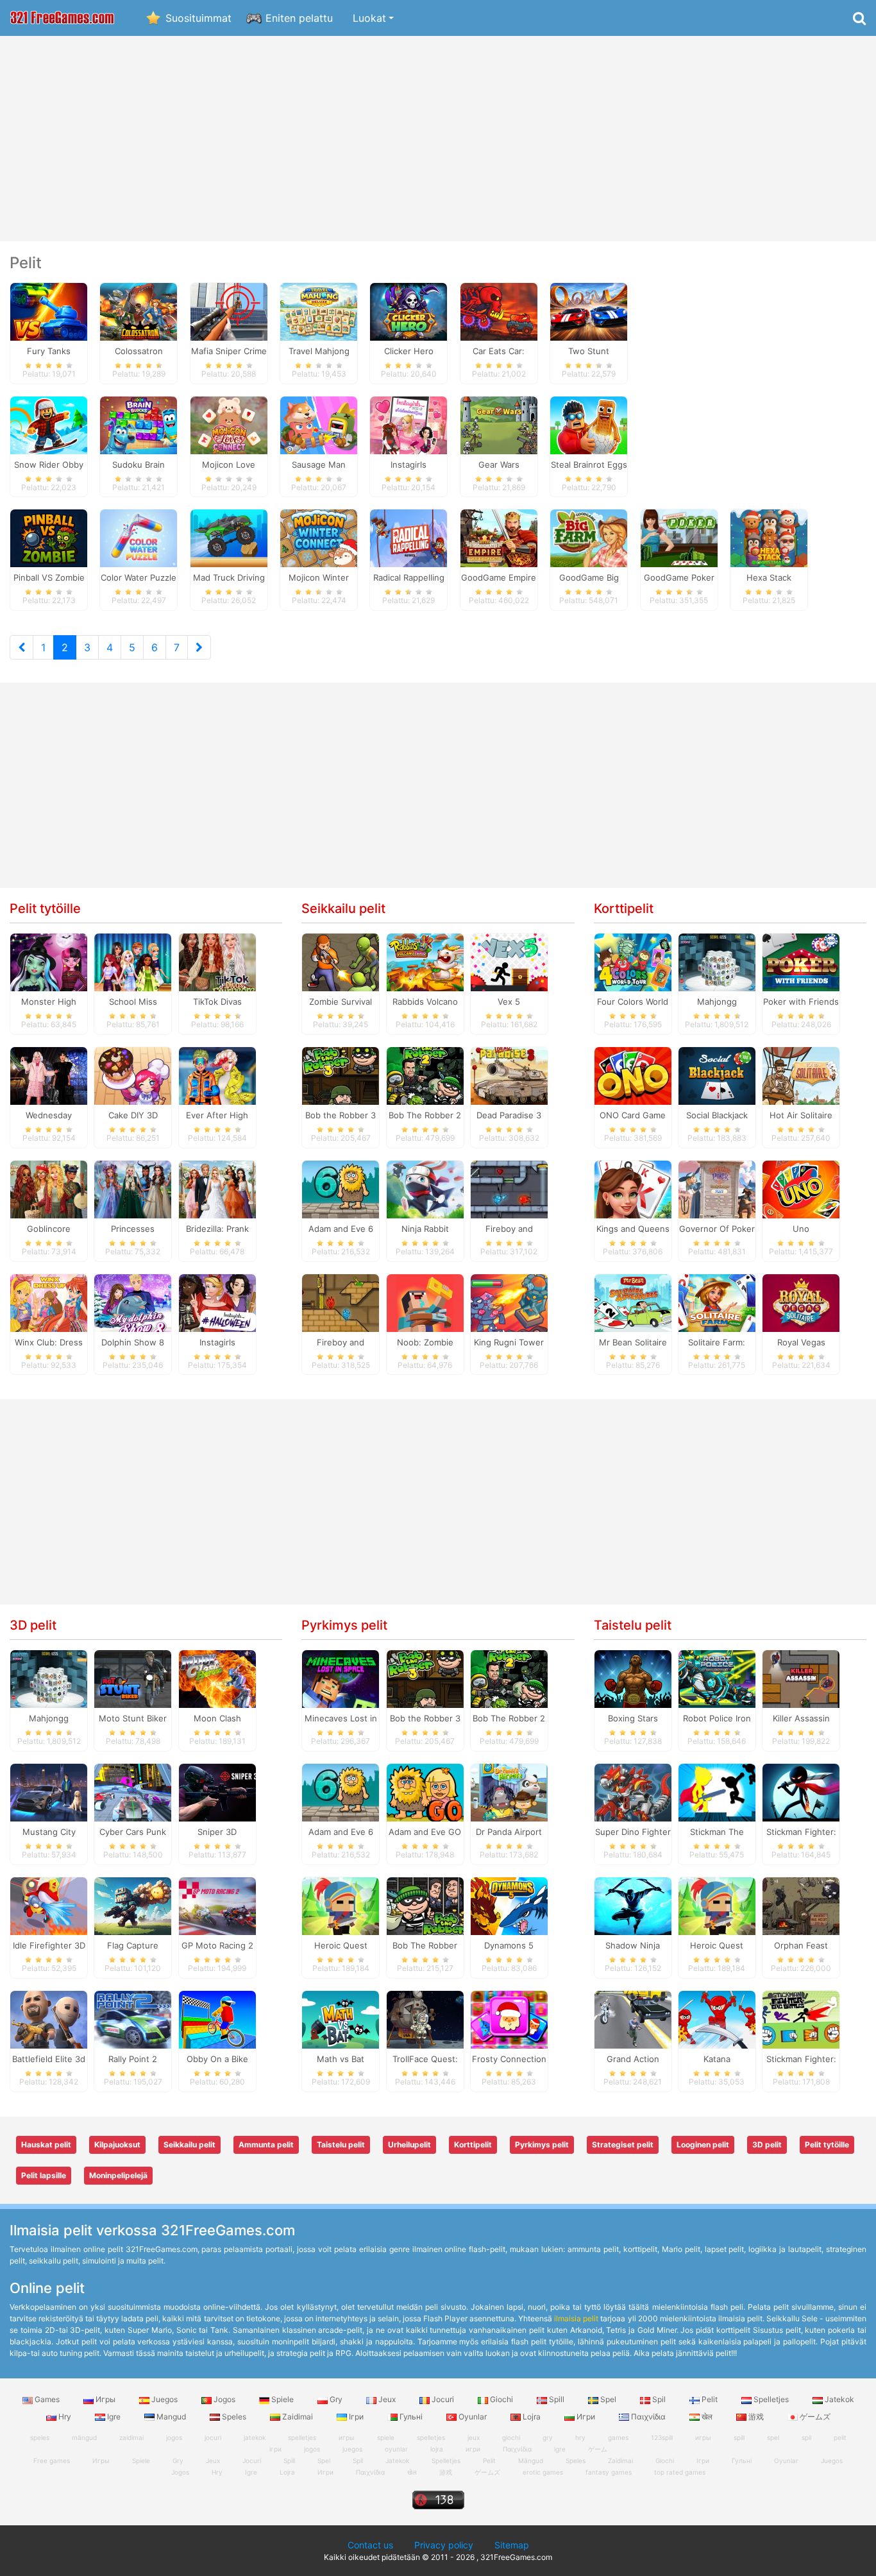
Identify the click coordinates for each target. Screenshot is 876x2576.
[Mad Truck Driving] (229, 538)
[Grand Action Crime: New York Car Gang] (633, 2018)
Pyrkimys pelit (344, 1625)
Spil (659, 2399)
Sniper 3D (217, 1832)
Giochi (501, 2399)
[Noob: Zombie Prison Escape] (425, 1302)
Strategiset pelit (623, 2145)
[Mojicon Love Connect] (229, 424)
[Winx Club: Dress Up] (49, 1302)
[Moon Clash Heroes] (217, 1678)
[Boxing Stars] (633, 1678)
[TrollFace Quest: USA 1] (425, 2018)
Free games (52, 2461)
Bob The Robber (425, 1945)
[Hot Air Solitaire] (801, 1075)
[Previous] (21, 647)
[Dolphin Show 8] (133, 1302)
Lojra (532, 2417)
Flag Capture (133, 1945)
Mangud (171, 2417)
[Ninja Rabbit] (425, 1188)
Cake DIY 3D (133, 1115)
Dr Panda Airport (509, 1832)
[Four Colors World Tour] (633, 962)
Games (47, 2399)
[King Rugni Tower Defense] (509, 1302)
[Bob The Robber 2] (425, 1075)
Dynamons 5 (509, 1945)
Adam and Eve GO (425, 1832)
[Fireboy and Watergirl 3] (509, 1188)
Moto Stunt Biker (133, 1718)
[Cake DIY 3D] (133, 1075)
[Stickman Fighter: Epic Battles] (801, 2018)
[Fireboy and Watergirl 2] (341, 1302)
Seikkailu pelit (343, 908)
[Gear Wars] (499, 424)
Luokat (369, 18)
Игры (105, 2399)
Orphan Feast (801, 1945)
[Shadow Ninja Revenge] (633, 1906)
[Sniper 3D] (217, 1792)
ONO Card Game (633, 1115)
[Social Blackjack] (717, 1075)
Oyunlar (473, 2417)
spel (773, 2437)
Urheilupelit (409, 2145)
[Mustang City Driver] (49, 1792)
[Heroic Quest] (341, 1906)
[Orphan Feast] (801, 1906)
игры (703, 2437)
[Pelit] (62, 18)
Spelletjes (771, 2399)
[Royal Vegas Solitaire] (801, 1302)
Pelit (710, 2399)
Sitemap (512, 2545)
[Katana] (717, 2018)
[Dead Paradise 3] (509, 1075)
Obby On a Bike (217, 2059)
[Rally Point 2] (133, 2018)
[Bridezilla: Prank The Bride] (217, 1188)
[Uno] (801, 1188)
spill (739, 2437)
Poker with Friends (801, 1002)
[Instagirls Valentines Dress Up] (409, 424)
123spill (662, 2437)
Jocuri (443, 2399)
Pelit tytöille (45, 908)
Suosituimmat (198, 18)
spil (806, 2437)
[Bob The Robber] (425, 1906)
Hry (65, 2417)
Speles (234, 2417)
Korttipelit (624, 908)
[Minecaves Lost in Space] (341, 1678)
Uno (801, 1229)
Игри (586, 2417)
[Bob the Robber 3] (341, 1075)
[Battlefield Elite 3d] (49, 2018)
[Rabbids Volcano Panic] (425, 962)
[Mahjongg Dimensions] (717, 962)
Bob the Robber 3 (341, 1115)
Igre (114, 2417)
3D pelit (33, 1625)
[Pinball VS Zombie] (49, 538)
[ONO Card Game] (633, 1075)
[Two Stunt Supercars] (589, 311)
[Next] (199, 647)
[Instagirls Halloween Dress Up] (217, 1302)
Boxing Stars (633, 1718)
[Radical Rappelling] (409, 538)
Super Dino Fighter (633, 1832)
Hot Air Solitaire (801, 1115)
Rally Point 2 (133, 2059)
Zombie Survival (341, 1002)
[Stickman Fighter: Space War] (801, 1792)
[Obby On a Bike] (217, 2018)
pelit (840, 2437)
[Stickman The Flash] (717, 1792)
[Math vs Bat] (341, 2018)
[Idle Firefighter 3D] (49, 1906)
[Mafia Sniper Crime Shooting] (229, 311)
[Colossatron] (139, 311)
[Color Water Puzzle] (139, 538)
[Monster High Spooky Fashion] (49, 962)
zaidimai (131, 2437)
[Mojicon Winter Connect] (319, 538)
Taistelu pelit (633, 1625)
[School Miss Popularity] (133, 962)
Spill (557, 2399)
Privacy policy (444, 2545)
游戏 (756, 2417)
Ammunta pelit (266, 2145)
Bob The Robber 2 (425, 1115)
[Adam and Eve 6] (341, 1188)
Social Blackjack (717, 1115)
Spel (608, 2399)
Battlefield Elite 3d (49, 2059)
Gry (336, 2399)
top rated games (680, 2472)
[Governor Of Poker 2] (717, 1188)
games (618, 2437)
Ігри (356, 2417)
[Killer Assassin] (801, 1678)
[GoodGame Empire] (499, 538)
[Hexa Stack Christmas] (769, 538)
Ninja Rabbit (425, 1229)
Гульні (411, 2417)
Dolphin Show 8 (133, 1342)
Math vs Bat (341, 2059)
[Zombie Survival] (341, 962)
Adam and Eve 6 (341, 1229)
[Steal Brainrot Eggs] (589, 424)
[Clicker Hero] (409, 311)
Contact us (370, 2545)
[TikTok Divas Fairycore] (217, 962)
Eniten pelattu (299, 18)
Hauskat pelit (46, 2145)
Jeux (387, 2399)
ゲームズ (814, 2417)
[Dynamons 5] (509, 1906)
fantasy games (609, 2472)
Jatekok (838, 2399)
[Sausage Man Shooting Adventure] (319, 424)
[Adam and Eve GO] (425, 1792)
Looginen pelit (703, 2145)
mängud (84, 2437)
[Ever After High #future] (217, 1075)
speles (40, 2437)
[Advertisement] (438, 139)
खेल (707, 2417)
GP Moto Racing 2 (217, 1945)
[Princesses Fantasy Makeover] (133, 1188)
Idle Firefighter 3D (49, 1945)
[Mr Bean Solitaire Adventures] (633, 1302)
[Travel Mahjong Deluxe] (319, 311)
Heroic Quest (341, 1945)
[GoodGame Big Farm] (589, 538)
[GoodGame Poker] (679, 538)
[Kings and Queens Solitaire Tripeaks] (633, 1188)
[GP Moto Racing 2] (217, 1906)
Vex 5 (509, 1002)
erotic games (543, 2472)
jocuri (213, 2437)
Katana (717, 2059)
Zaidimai (298, 2417)
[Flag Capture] (133, 1906)
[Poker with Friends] (801, 962)
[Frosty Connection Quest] (509, 2018)
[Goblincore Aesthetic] (49, 1188)
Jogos (224, 2399)
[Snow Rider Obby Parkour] (49, 424)
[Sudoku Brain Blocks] (139, 424)
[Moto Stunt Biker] (133, 1678)
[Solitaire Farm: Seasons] (717, 1302)
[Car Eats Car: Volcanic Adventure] (499, 311)
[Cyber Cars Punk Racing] (133, 1792)
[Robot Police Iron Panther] (717, 1678)
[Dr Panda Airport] (509, 1792)
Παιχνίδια (648, 2417)
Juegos (164, 2399)
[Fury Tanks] (49, 311)
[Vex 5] (509, 962)
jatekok (255, 2437)
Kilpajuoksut (117, 2145)
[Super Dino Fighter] (633, 1792)
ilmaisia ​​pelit (576, 2318)
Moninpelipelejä (118, 2175)
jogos (174, 2437)
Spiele (282, 2399)
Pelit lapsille (44, 2175)
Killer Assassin (801, 1718)
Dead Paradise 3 (509, 1115)
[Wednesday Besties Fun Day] (49, 1075)
